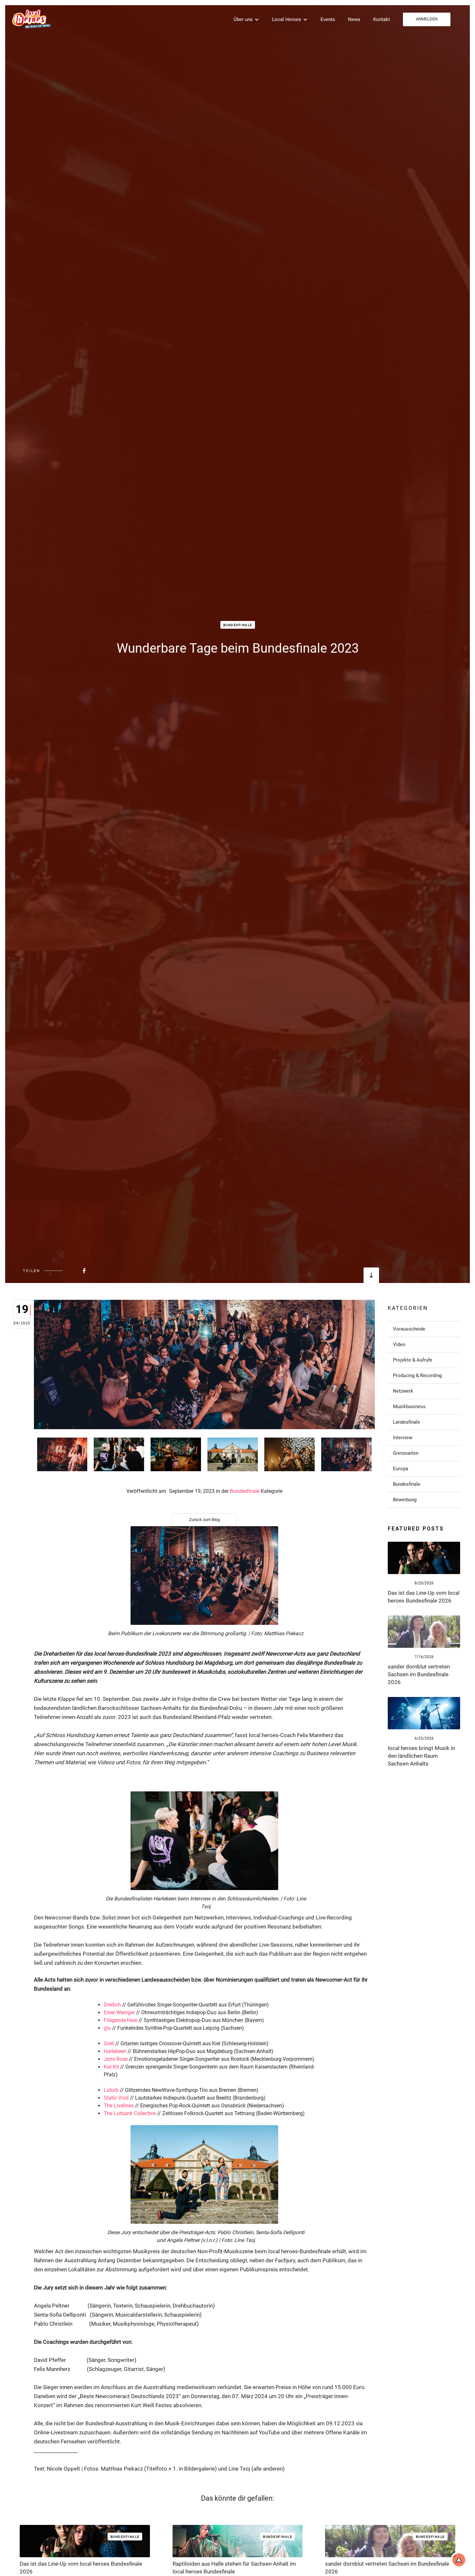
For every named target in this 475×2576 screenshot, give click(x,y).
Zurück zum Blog (204, 1520)
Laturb (111, 2090)
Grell (109, 2043)
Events (328, 19)
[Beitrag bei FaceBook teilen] (68, 1271)
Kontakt (382, 19)
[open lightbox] (62, 1454)
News (354, 19)
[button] (246, 19)
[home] (31, 19)
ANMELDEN (427, 19)
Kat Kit (111, 2067)
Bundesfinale (238, 625)
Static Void (116, 2098)
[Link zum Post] (424, 1558)
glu (107, 2028)
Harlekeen (115, 2051)
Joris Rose (116, 2059)
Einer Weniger (119, 2012)
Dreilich (112, 2005)
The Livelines (119, 2106)
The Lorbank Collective (130, 2113)
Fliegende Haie (121, 2020)
